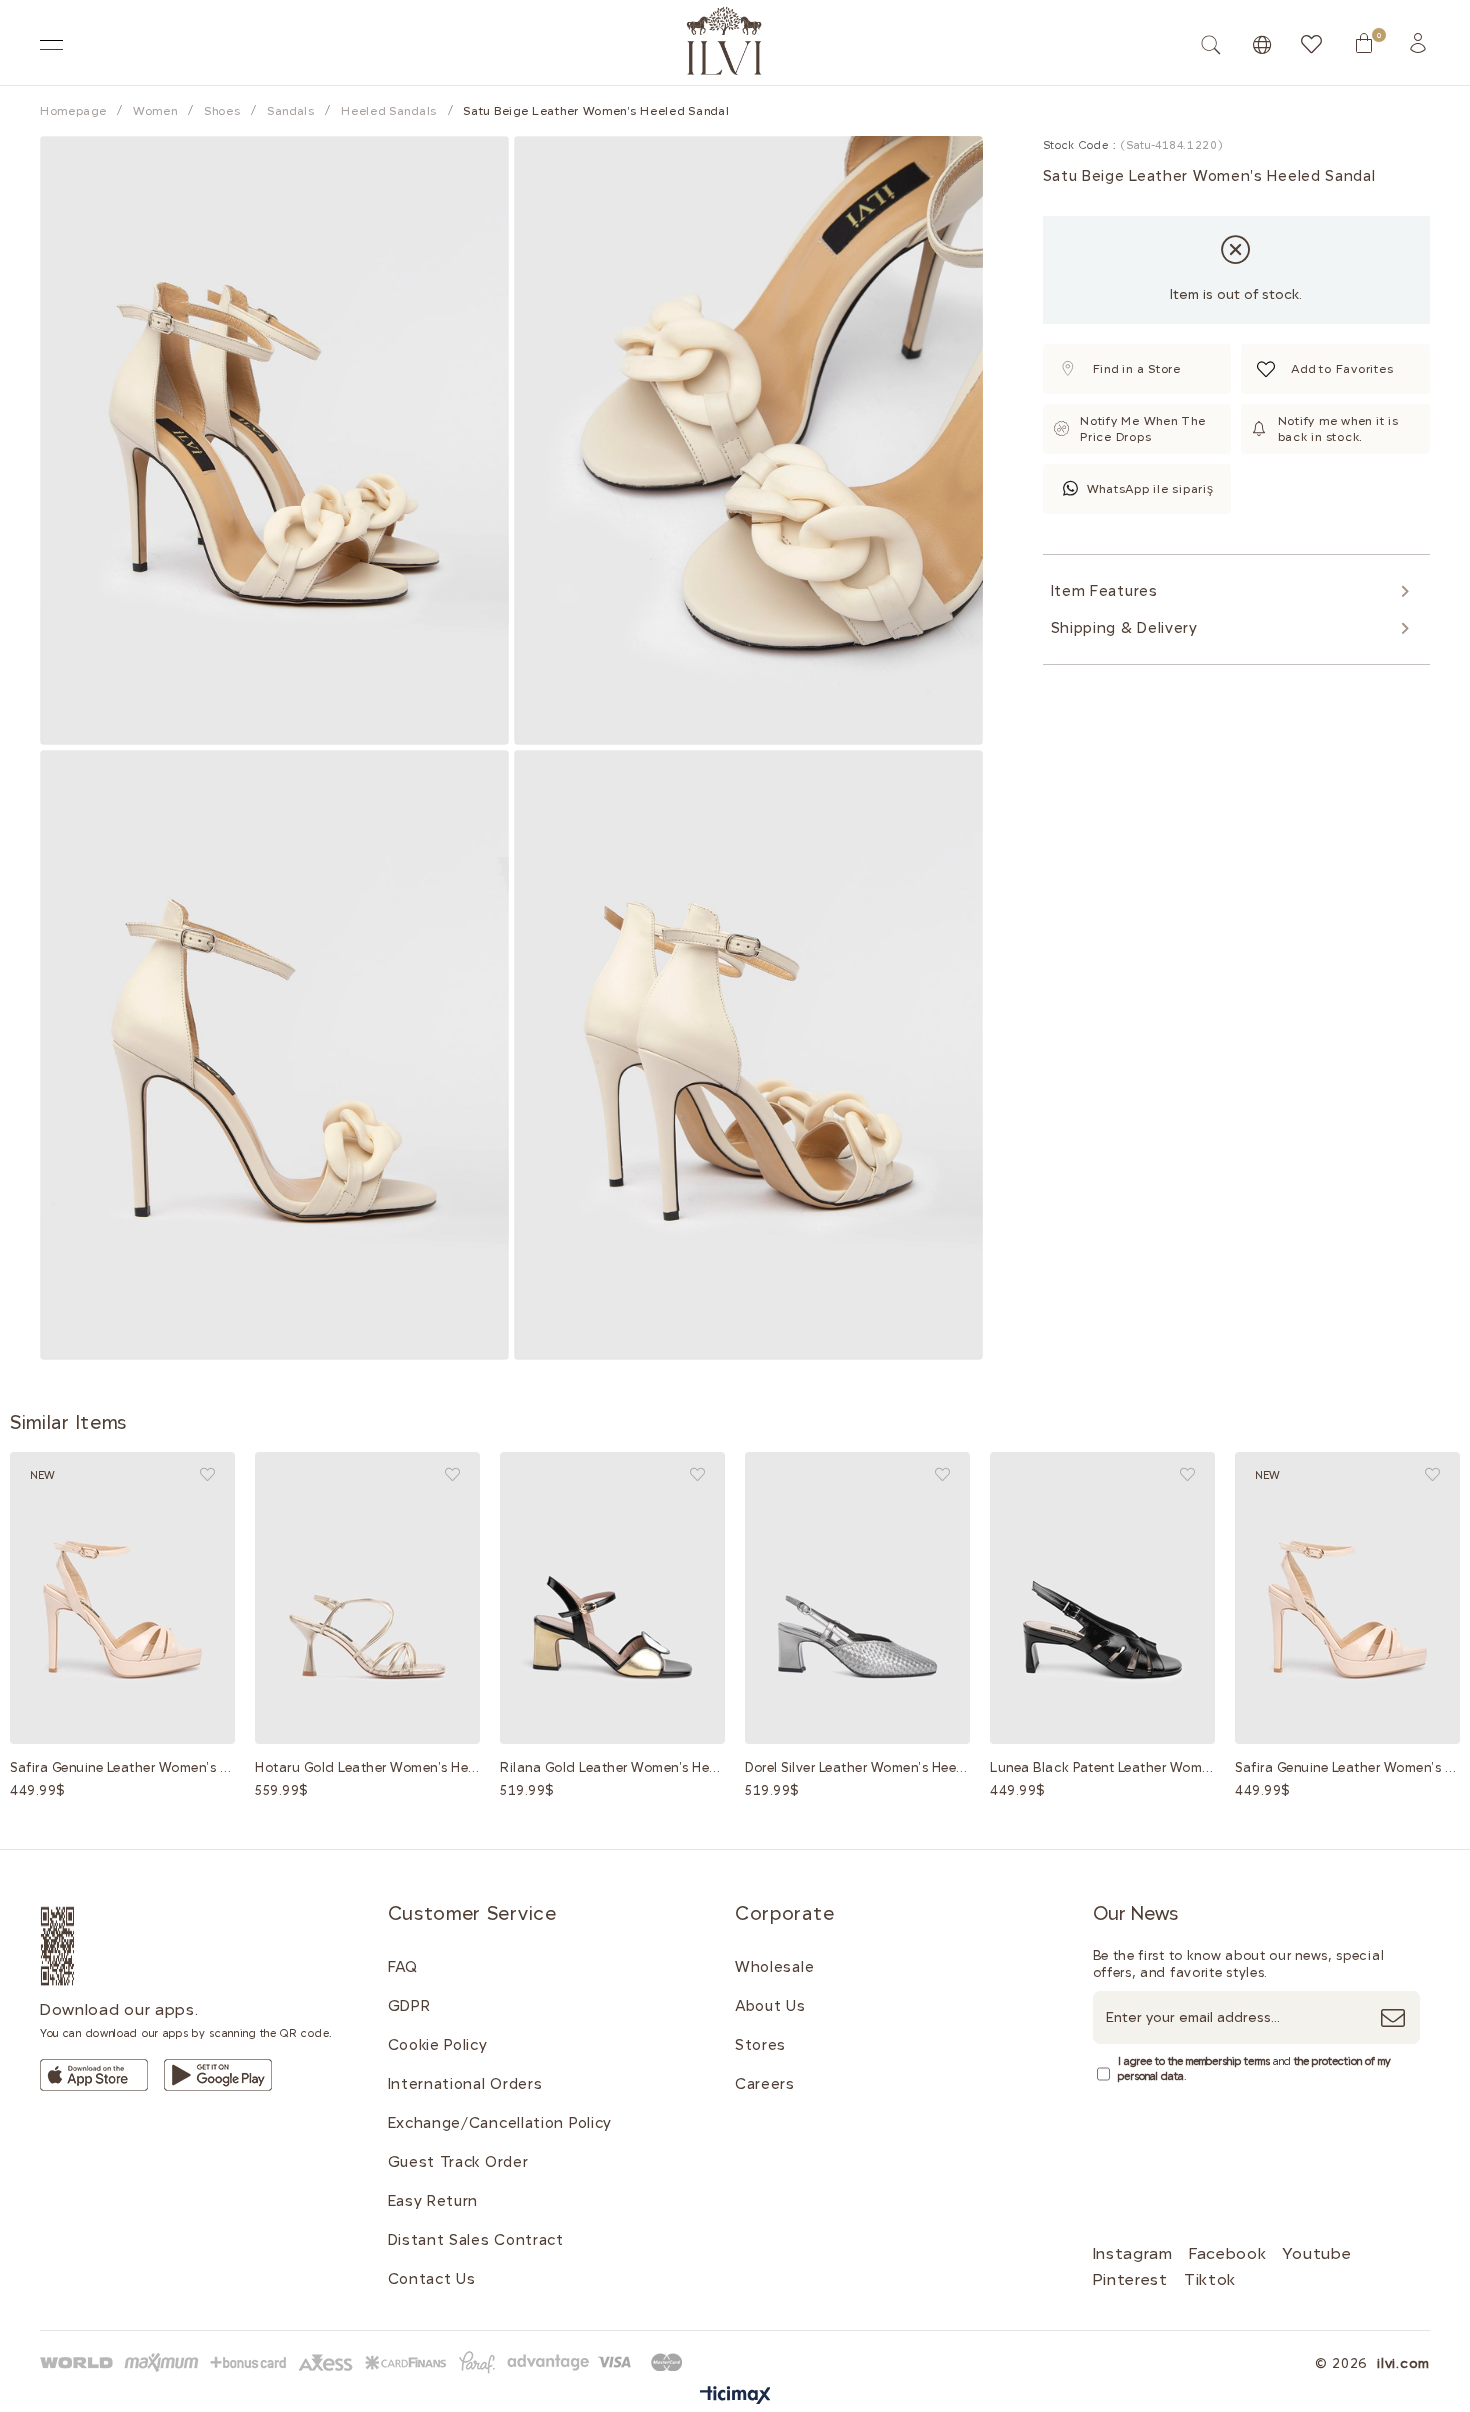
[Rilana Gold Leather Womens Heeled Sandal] (612, 1598)
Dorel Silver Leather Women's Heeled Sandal (857, 1767)
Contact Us (432, 2279)
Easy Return (433, 2201)
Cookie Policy (438, 2045)
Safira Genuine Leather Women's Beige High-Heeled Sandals (122, 1767)
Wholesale (774, 1967)
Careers (765, 2084)
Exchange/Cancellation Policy (500, 2123)
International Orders (465, 2084)
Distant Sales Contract (476, 2240)
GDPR (409, 2006)
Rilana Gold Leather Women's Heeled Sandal (612, 1767)
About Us (770, 2006)
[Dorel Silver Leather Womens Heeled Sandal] (857, 1598)
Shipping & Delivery (1124, 628)
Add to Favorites (207, 1474)
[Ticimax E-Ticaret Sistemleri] (735, 2396)
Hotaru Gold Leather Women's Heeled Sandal (367, 1767)
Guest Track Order (458, 2162)
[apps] (81, 1946)
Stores (760, 2045)
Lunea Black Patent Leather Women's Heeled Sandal (1102, 1767)
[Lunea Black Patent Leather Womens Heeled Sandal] (1102, 1598)
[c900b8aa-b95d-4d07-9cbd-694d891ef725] (365, 2362)
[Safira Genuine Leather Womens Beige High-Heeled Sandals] (122, 1598)
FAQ (403, 1967)
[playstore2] (218, 2075)
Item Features (1104, 591)
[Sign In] (1418, 43)
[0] (1364, 43)
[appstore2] (94, 2075)
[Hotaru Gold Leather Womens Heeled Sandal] (367, 1598)
